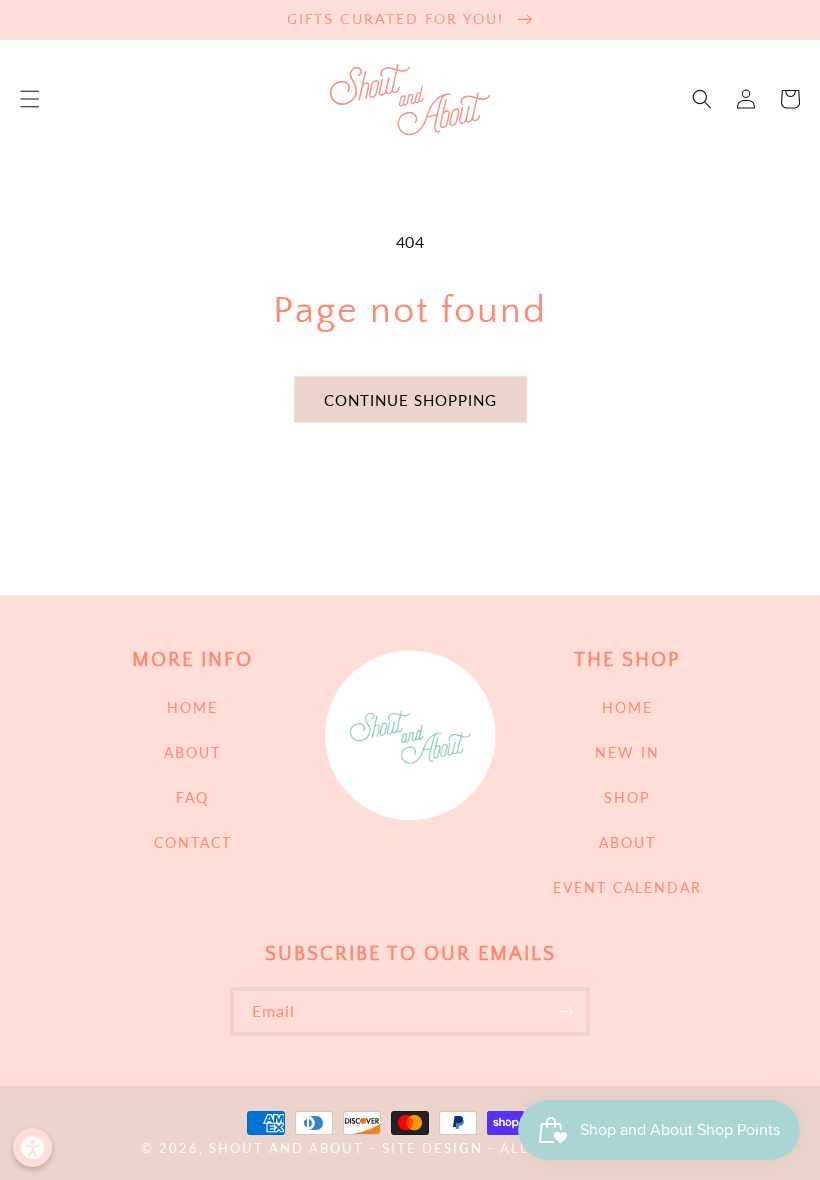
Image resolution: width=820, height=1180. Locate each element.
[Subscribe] (566, 1011)
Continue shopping (410, 400)
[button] (30, 99)
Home (192, 707)
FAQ (192, 797)
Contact (193, 842)
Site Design (432, 1148)
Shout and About (286, 1148)
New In (627, 752)
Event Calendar (627, 887)
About (192, 752)
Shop (627, 797)
